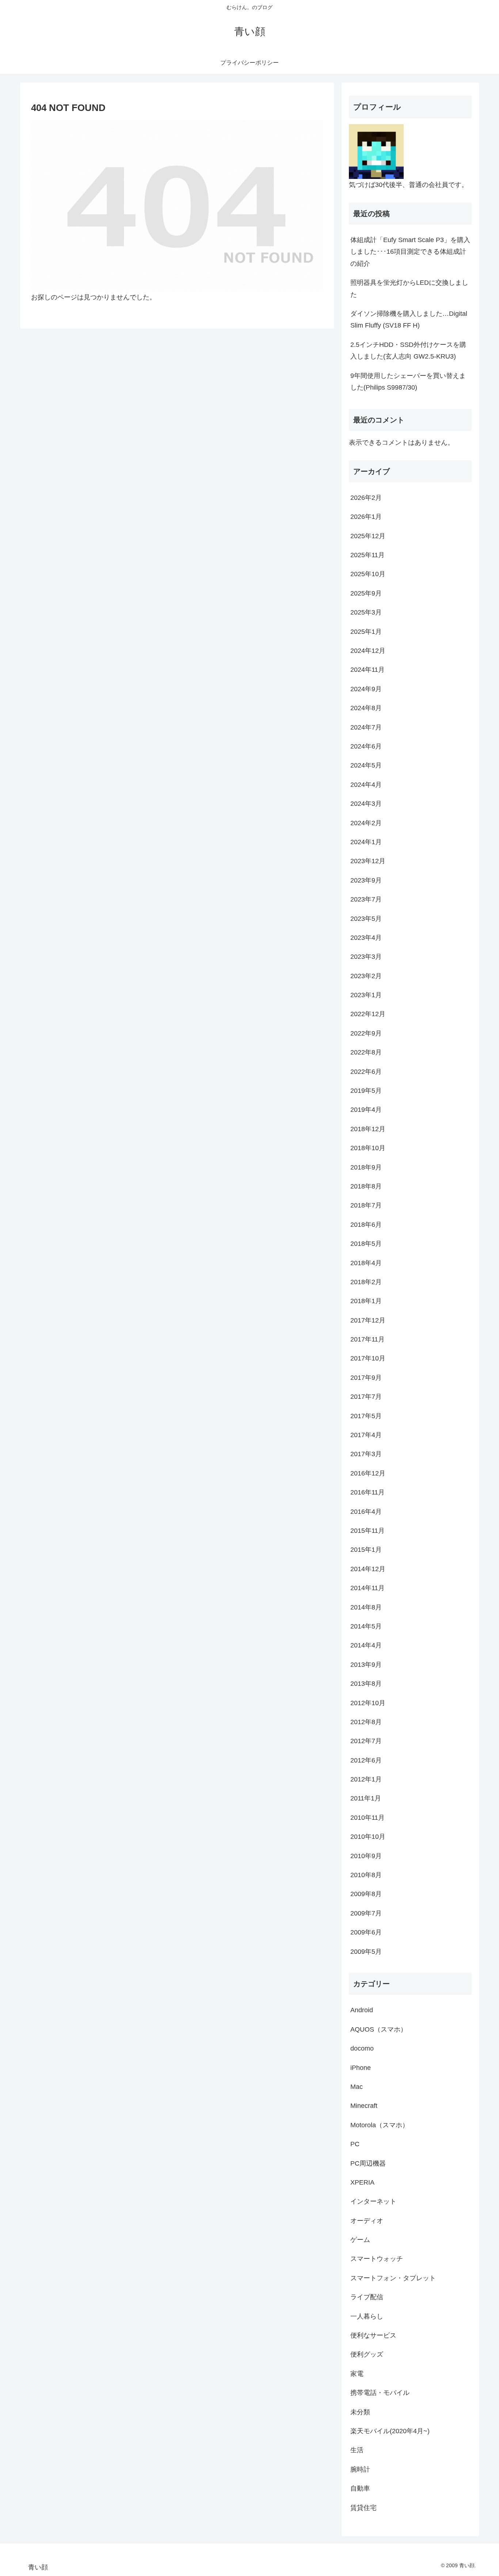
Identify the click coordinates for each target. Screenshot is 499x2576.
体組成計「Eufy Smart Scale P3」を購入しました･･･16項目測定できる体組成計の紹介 (410, 252)
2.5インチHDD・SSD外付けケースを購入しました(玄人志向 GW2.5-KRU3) (408, 351)
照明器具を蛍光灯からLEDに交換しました (409, 288)
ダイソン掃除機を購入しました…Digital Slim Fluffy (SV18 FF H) (409, 319)
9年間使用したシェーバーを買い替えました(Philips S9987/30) (408, 382)
